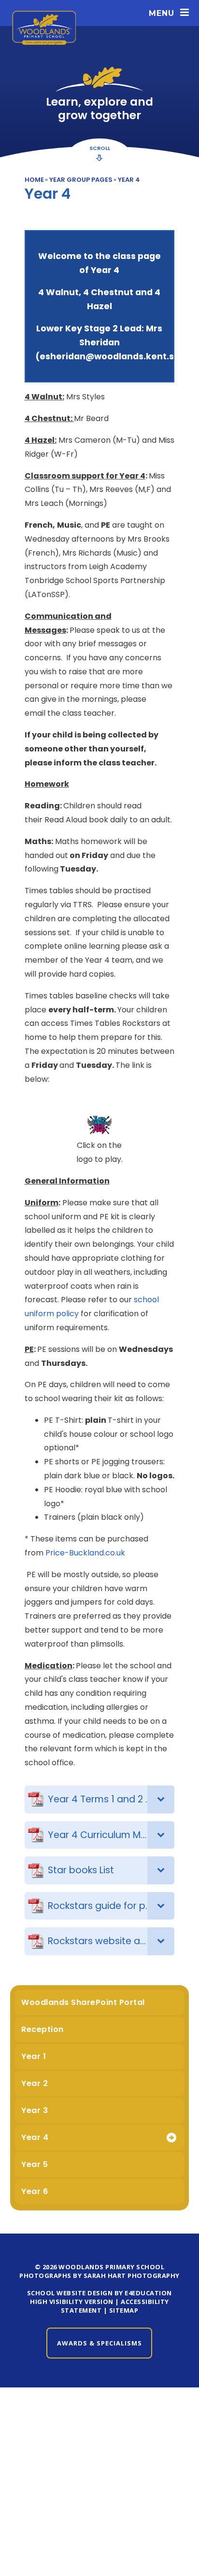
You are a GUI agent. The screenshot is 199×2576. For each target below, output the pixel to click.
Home (34, 180)
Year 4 (129, 180)
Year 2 (35, 2083)
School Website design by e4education (99, 2293)
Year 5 (35, 2164)
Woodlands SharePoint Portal (83, 2002)
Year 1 (34, 2056)
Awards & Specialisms (99, 2343)
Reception (43, 2029)
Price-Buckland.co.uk (85, 1553)
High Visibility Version (72, 2302)
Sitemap (124, 2310)
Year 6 (35, 2191)
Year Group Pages (81, 180)
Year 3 (35, 2110)
